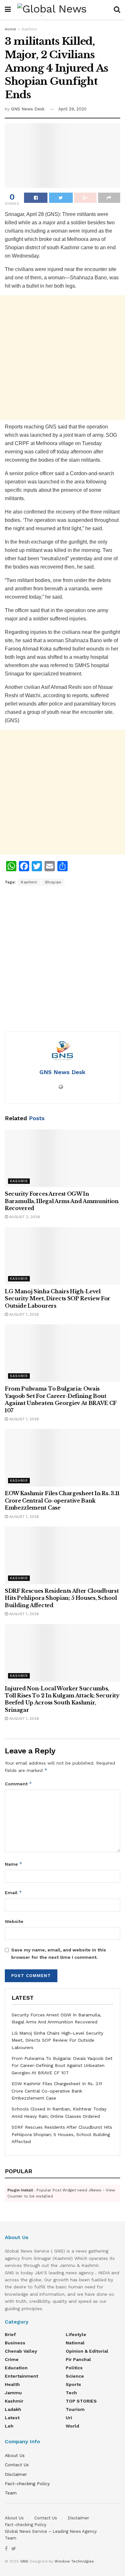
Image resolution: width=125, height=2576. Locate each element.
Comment (18, 1784)
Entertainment (21, 2376)
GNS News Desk (28, 109)
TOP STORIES (81, 2401)
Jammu (13, 2393)
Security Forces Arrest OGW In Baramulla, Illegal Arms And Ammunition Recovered (62, 1201)
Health (12, 2384)
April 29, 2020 (72, 109)
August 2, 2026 (24, 1217)
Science (75, 2376)
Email (13, 1892)
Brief (10, 2334)
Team (11, 2493)
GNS (24, 2561)
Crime (12, 2359)
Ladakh (13, 2409)
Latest (12, 2418)
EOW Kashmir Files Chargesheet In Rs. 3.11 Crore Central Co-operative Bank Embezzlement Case (62, 1500)
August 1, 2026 (24, 1314)
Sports (73, 2384)
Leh (9, 2426)
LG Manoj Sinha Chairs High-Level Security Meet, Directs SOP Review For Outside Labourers (58, 1299)
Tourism (75, 2409)
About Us (15, 2455)
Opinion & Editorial (87, 2351)
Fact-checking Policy (27, 2484)
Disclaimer (16, 2474)
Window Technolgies (74, 2561)
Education (16, 2368)
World (72, 2426)
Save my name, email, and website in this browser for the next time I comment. (59, 1953)
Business (15, 2343)
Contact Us (17, 2465)
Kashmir (29, 29)
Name (14, 1864)
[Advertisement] (63, 358)
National (75, 2343)
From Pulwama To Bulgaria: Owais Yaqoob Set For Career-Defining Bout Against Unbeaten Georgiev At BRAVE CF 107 (62, 2066)
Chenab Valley (21, 2351)
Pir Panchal (78, 2359)
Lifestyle (76, 2334)
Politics (74, 2368)
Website (14, 1921)
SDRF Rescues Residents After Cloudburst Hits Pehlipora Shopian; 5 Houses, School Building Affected (62, 1598)
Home (10, 29)
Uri (69, 2418)
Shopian (53, 882)
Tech (71, 2393)
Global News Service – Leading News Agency (51, 2531)
